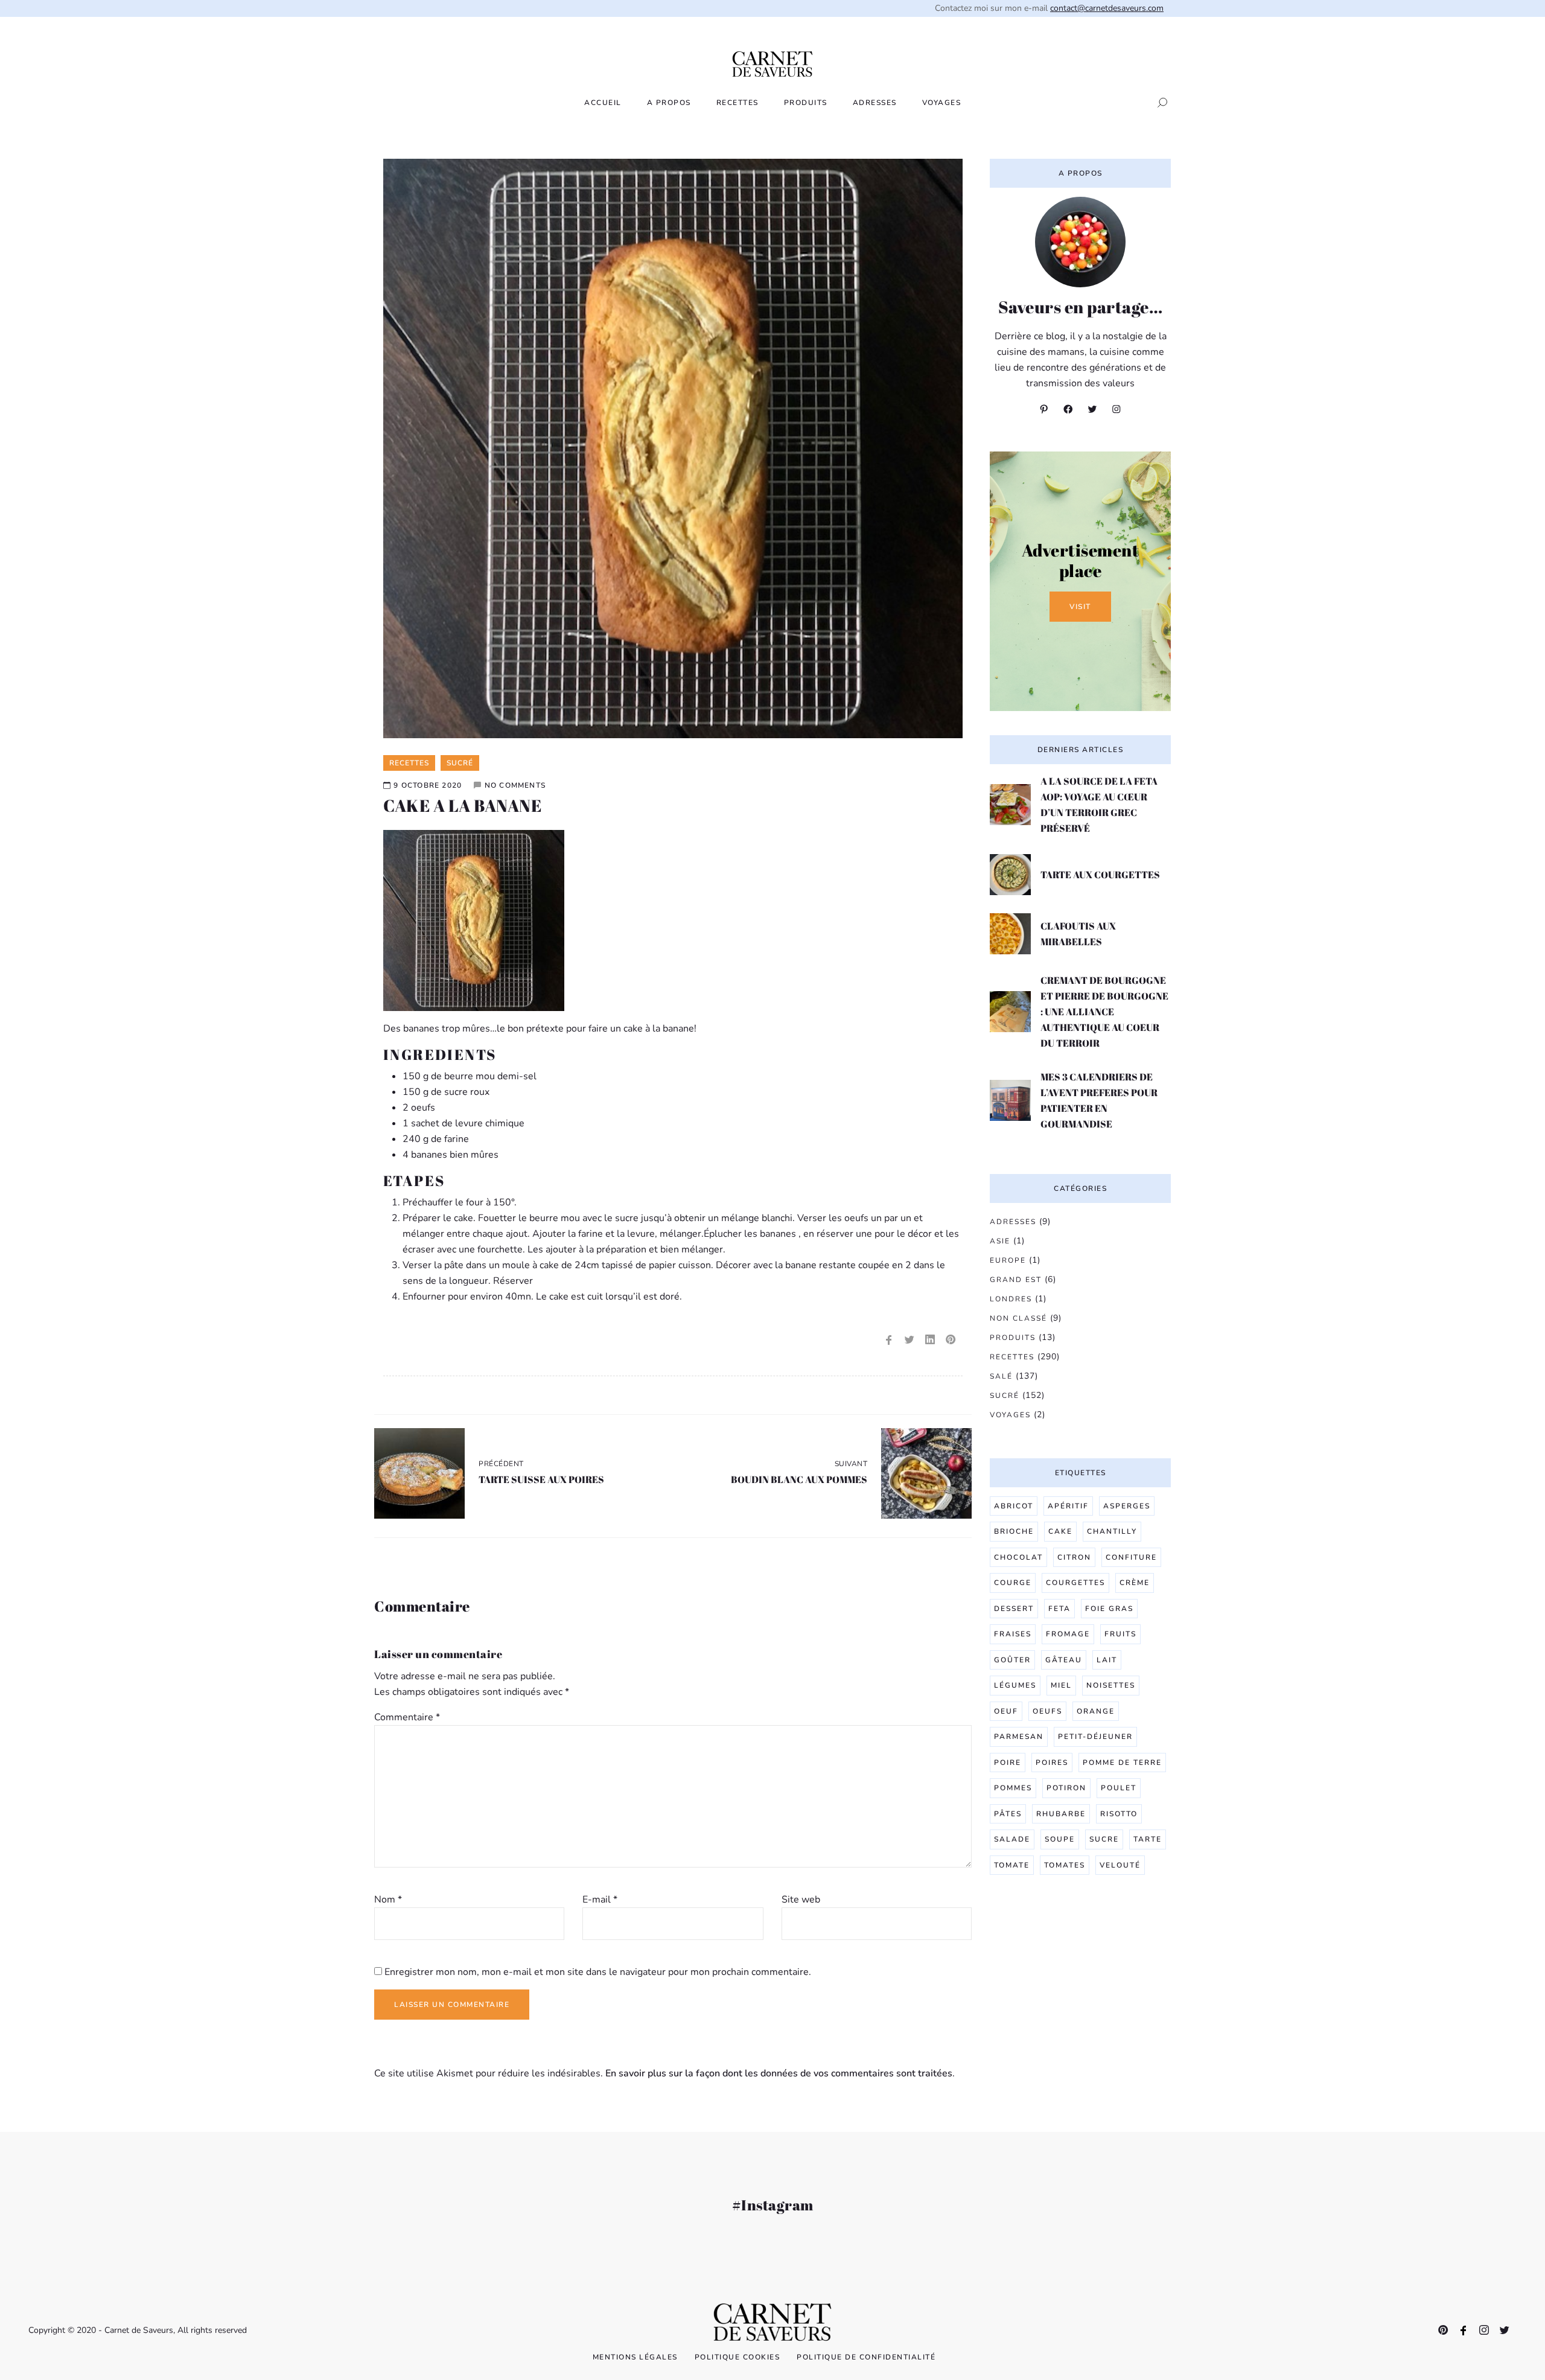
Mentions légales (635, 2357)
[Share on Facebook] (889, 1340)
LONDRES (1011, 1299)
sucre (1104, 1839)
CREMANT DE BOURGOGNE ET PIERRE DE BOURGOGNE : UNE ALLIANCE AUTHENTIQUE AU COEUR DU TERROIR (1104, 1012)
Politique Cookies (737, 2357)
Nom (388, 1900)
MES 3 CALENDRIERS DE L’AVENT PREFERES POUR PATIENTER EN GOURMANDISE (1099, 1100)
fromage (1068, 1634)
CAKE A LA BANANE (462, 805)
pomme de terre (1122, 1763)
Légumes (1015, 1685)
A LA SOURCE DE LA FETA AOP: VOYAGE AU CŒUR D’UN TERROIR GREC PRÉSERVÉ (1099, 805)
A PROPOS (669, 103)
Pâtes (1008, 1814)
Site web (801, 1900)
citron (1074, 1557)
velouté (1120, 1865)
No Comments (515, 785)
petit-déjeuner (1095, 1737)
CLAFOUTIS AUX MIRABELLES (1078, 934)
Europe (1008, 1260)
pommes (1013, 1788)
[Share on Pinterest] (951, 1340)
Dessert (1014, 1609)
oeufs (1047, 1711)
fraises (1013, 1634)
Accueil (603, 103)
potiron (1066, 1788)
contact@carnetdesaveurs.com (1107, 8)
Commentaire (407, 1717)
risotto (1119, 1814)
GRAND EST (1016, 1280)
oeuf (1006, 1711)
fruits (1120, 1634)
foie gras (1109, 1609)
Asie (1000, 1241)
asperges (1127, 1506)
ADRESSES (875, 103)
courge (1013, 1583)
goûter (1012, 1660)
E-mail (600, 1900)
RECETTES (737, 103)
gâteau (1064, 1660)
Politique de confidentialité (866, 2357)
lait (1107, 1660)
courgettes (1075, 1583)
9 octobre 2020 (428, 785)
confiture (1131, 1557)
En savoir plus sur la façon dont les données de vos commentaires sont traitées (779, 2073)
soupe (1060, 1839)
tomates (1065, 1865)
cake (1060, 1531)
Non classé (1018, 1318)
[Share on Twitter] (909, 1340)
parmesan (1019, 1737)
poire (1008, 1763)
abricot (1014, 1506)
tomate (1012, 1865)
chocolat (1018, 1557)
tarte (1148, 1839)
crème (1135, 1583)
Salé (1001, 1376)
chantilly (1112, 1531)
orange (1096, 1711)
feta (1059, 1609)
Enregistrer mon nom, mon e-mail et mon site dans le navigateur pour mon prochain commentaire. (598, 1972)
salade (1012, 1839)
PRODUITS (806, 103)
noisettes (1111, 1685)
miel (1061, 1685)
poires (1052, 1763)
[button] (1159, 103)
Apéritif (1068, 1506)
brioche (1014, 1531)
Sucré (1005, 1396)
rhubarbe (1061, 1814)
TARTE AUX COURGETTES (1100, 875)
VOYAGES (942, 103)
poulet (1119, 1788)
